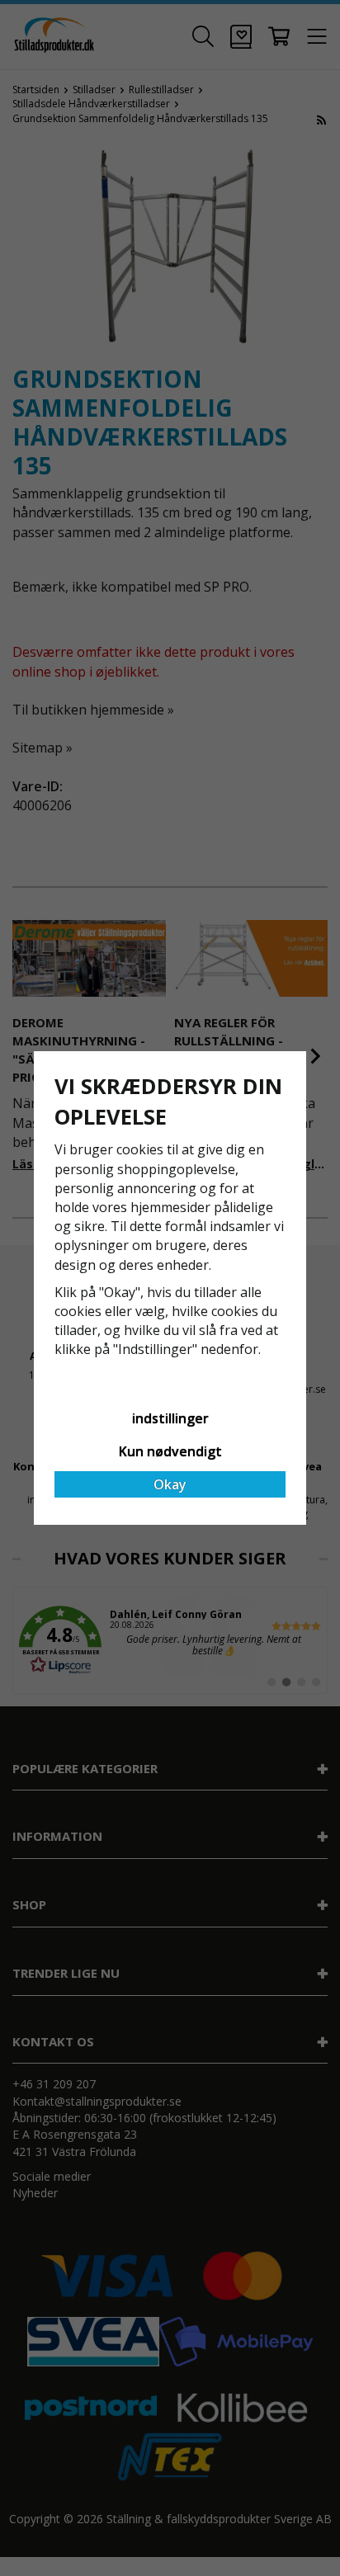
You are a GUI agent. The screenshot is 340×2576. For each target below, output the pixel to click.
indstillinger (170, 1418)
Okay (170, 1484)
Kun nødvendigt (170, 1451)
